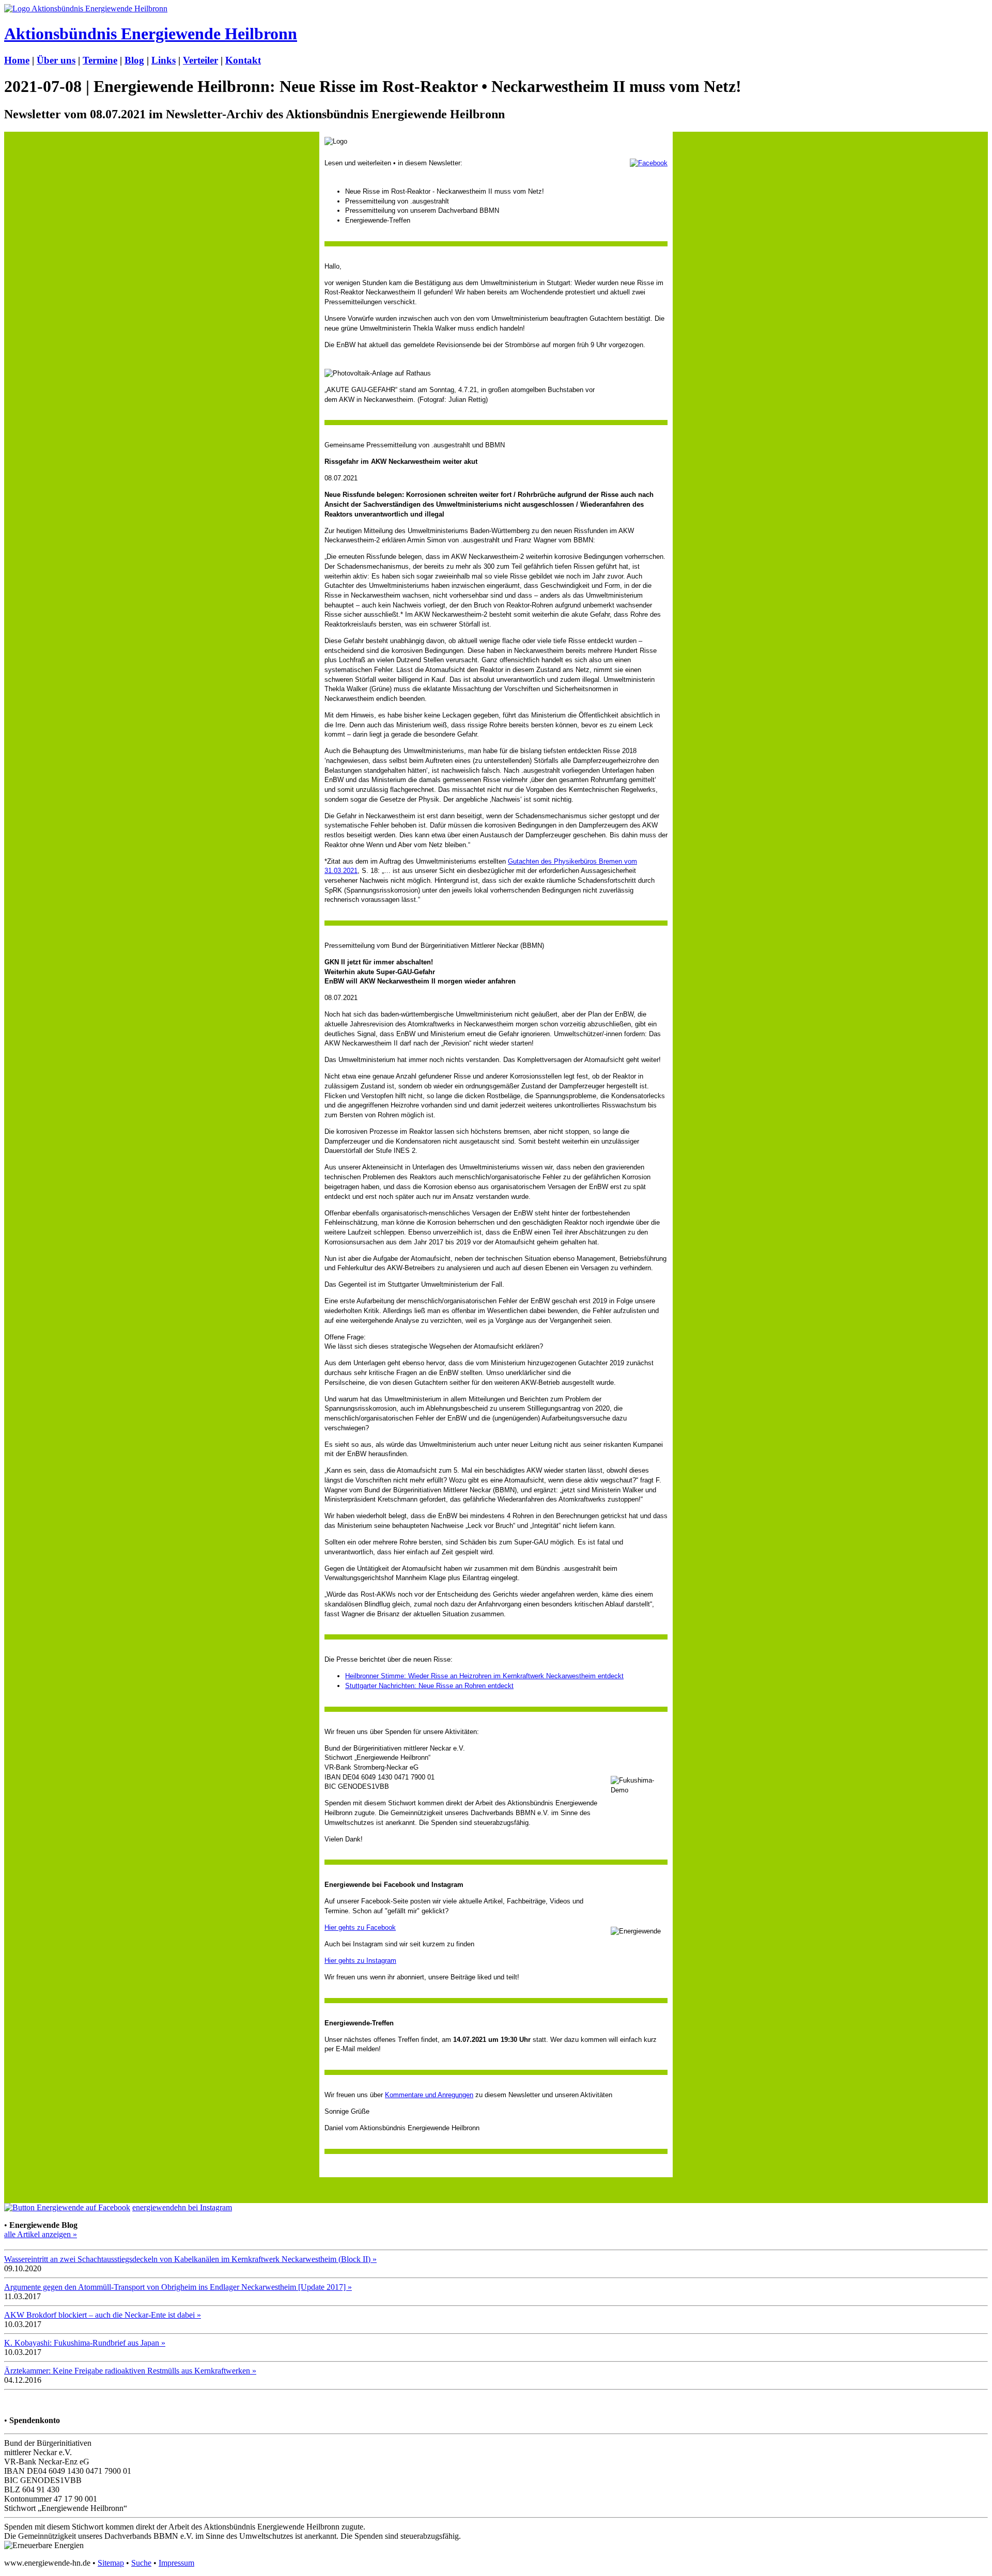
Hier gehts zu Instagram (360, 1961)
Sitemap (111, 2563)
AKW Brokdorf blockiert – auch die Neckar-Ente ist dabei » (103, 2315)
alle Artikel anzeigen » (41, 2234)
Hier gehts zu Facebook (360, 1927)
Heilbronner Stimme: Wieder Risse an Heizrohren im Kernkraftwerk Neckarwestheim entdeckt (484, 1676)
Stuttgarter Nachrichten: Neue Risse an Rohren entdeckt (429, 1686)
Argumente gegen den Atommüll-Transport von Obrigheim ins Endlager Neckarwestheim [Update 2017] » (178, 2287)
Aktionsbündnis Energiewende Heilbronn (151, 34)
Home (17, 60)
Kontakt (243, 60)
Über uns (56, 60)
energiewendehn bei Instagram (182, 2207)
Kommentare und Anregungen (429, 2095)
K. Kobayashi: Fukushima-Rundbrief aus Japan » (85, 2343)
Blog (134, 60)
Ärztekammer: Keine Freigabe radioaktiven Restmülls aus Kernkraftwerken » (130, 2371)
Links (164, 60)
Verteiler (200, 60)
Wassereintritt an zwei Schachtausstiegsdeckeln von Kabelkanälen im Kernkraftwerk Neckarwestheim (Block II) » (190, 2259)
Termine (100, 60)
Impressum (176, 2563)
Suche (141, 2563)
